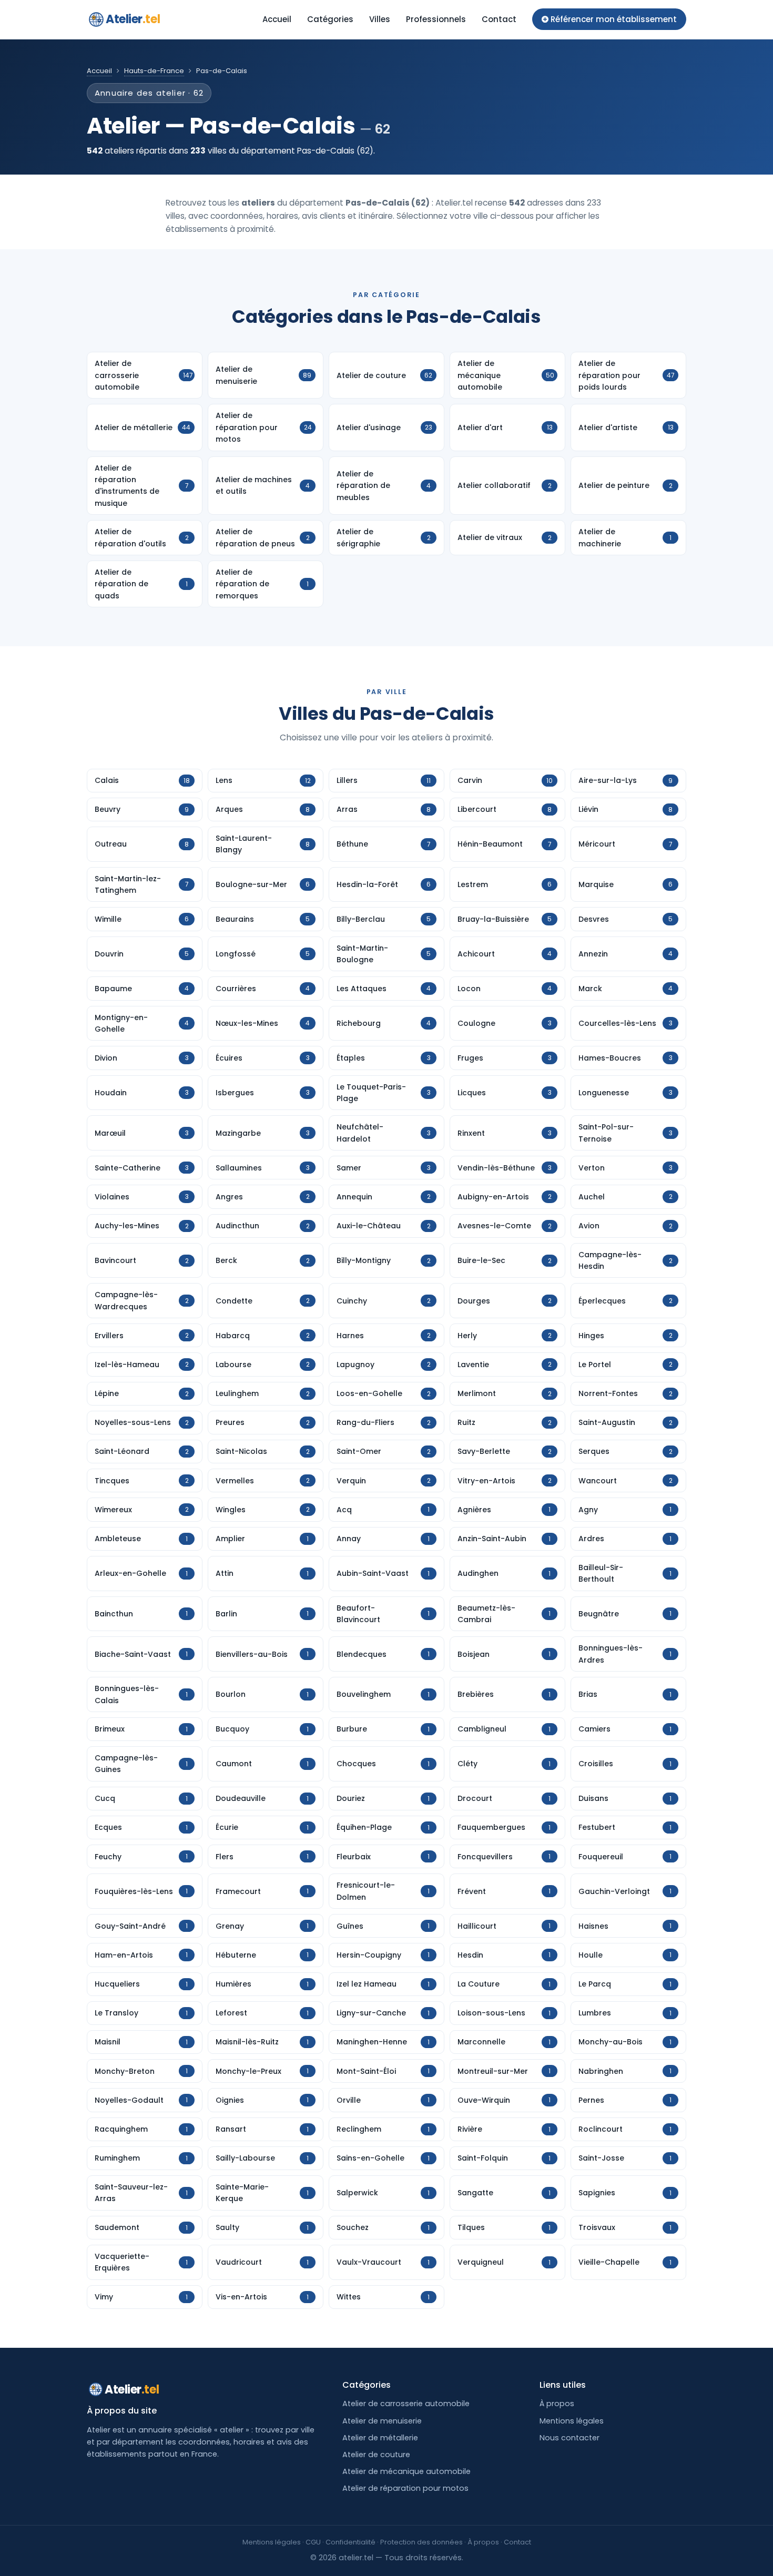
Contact (499, 19)
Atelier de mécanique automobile (406, 2471)
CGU (313, 2542)
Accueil (277, 19)
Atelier (133, 19)
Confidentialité (350, 2542)
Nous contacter (569, 2438)
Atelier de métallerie (380, 2438)
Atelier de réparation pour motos (405, 2488)
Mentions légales (572, 2421)
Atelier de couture (376, 2455)
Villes (380, 19)
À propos (557, 2404)
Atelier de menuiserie (382, 2421)
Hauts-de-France (154, 71)
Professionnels (436, 19)
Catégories (330, 19)
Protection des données (421, 2542)
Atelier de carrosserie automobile (406, 2404)
